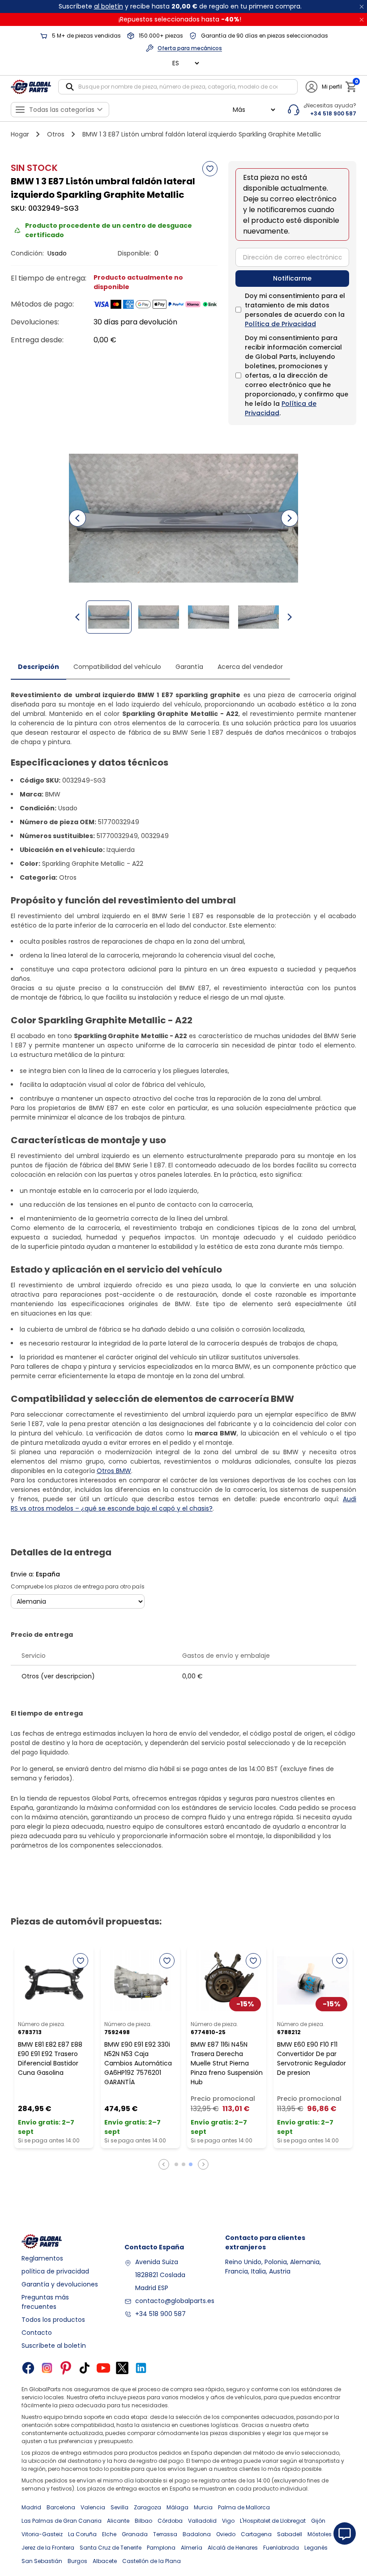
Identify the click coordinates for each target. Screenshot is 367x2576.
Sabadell (290, 2534)
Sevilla (119, 2507)
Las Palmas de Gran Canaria (62, 2521)
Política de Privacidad (280, 324)
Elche (109, 2534)
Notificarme (292, 278)
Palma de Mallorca (244, 2507)
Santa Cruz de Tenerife (111, 2548)
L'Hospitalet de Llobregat (273, 2521)
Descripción (38, 667)
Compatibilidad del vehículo (117, 667)
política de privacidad (55, 2271)
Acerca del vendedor (250, 667)
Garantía (189, 667)
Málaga (177, 2507)
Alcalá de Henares (233, 2548)
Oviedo (226, 2534)
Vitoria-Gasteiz (42, 2534)
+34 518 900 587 (160, 2314)
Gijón (318, 2521)
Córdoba (170, 2521)
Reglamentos (42, 2258)
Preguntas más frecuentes (45, 2302)
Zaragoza (147, 2507)
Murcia (203, 2507)
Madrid (31, 2507)
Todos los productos (53, 2320)
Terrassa (165, 2534)
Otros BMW (114, 1471)
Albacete (105, 2561)
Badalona (197, 2534)
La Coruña (82, 2534)
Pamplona (161, 2548)
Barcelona (61, 2507)
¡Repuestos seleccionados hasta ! (180, 19)
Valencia (93, 2507)
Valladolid (202, 2521)
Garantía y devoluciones (60, 2284)
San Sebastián (42, 2561)
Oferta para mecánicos (190, 48)
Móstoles (320, 2534)
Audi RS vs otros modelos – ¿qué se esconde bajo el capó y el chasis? (183, 1504)
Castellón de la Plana (151, 2561)
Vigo (228, 2521)
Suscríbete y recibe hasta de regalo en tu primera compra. (180, 6)
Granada (135, 2534)
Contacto (37, 2333)
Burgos (77, 2561)
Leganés (316, 2548)
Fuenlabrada (281, 2548)
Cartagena (256, 2534)
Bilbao (143, 2521)
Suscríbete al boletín (54, 2346)
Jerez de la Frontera (48, 2548)
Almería (192, 2548)
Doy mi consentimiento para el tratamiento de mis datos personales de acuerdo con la (295, 310)
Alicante (118, 2521)
